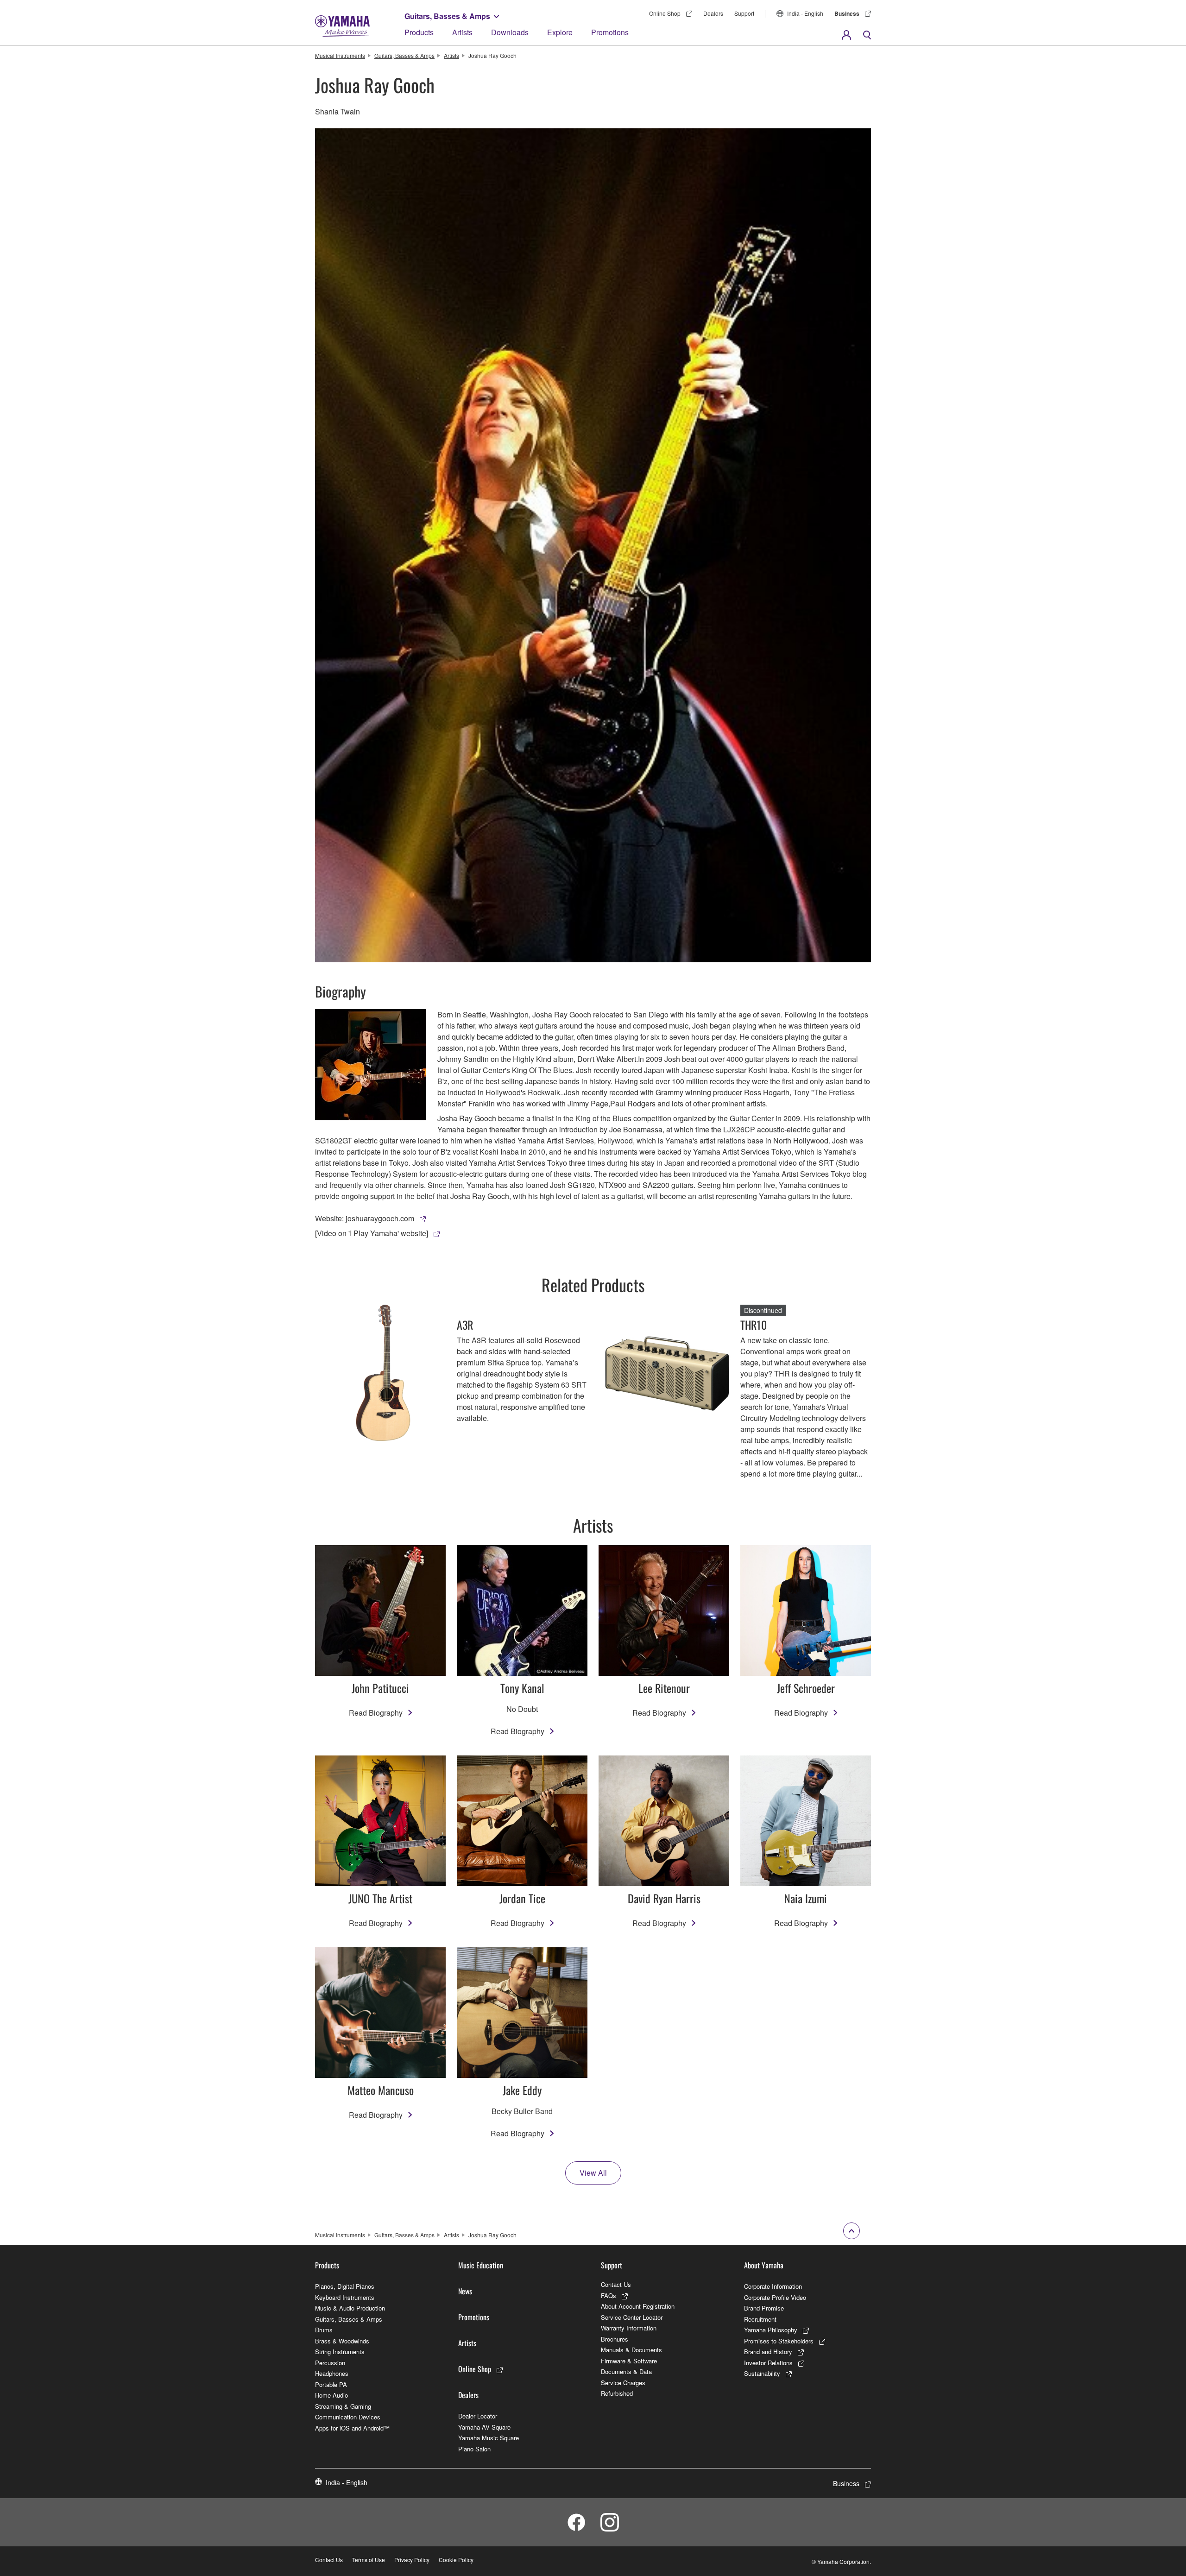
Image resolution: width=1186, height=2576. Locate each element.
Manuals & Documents (631, 2350)
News (465, 2291)
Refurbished (617, 2393)
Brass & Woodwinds (342, 2341)
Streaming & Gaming (343, 2406)
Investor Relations (768, 2363)
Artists (462, 32)
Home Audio (331, 2395)
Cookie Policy (456, 2560)
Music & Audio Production (350, 2308)
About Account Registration (638, 2306)
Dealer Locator (478, 2416)
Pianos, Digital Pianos (345, 2286)
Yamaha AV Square (484, 2427)
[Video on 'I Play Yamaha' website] (372, 1233)
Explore (560, 32)
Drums (324, 2330)
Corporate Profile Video (775, 2297)
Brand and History (768, 2352)
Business (847, 13)
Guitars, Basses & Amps (447, 16)
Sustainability (762, 2373)
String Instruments (340, 2352)
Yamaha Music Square (489, 2438)
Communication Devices (348, 2417)
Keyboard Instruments (345, 2297)
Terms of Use (369, 2560)
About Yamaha (764, 2265)
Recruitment (760, 2319)
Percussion (330, 2363)
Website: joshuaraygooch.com (365, 1218)
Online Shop (665, 13)
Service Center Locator (632, 2317)
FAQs (609, 2295)
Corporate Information (773, 2286)
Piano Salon (474, 2449)
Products (419, 32)
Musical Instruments (340, 55)
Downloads (510, 32)
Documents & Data (626, 2371)
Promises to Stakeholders (779, 2341)
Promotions (610, 32)
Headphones (332, 2373)
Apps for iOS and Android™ (352, 2428)
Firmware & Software (629, 2361)
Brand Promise (764, 2308)
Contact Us (616, 2284)
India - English (805, 13)
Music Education (481, 2265)
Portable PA (331, 2384)
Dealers (713, 13)
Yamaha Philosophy (771, 2330)
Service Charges (623, 2383)
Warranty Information (629, 2328)
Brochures (615, 2339)
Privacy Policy (412, 2560)
